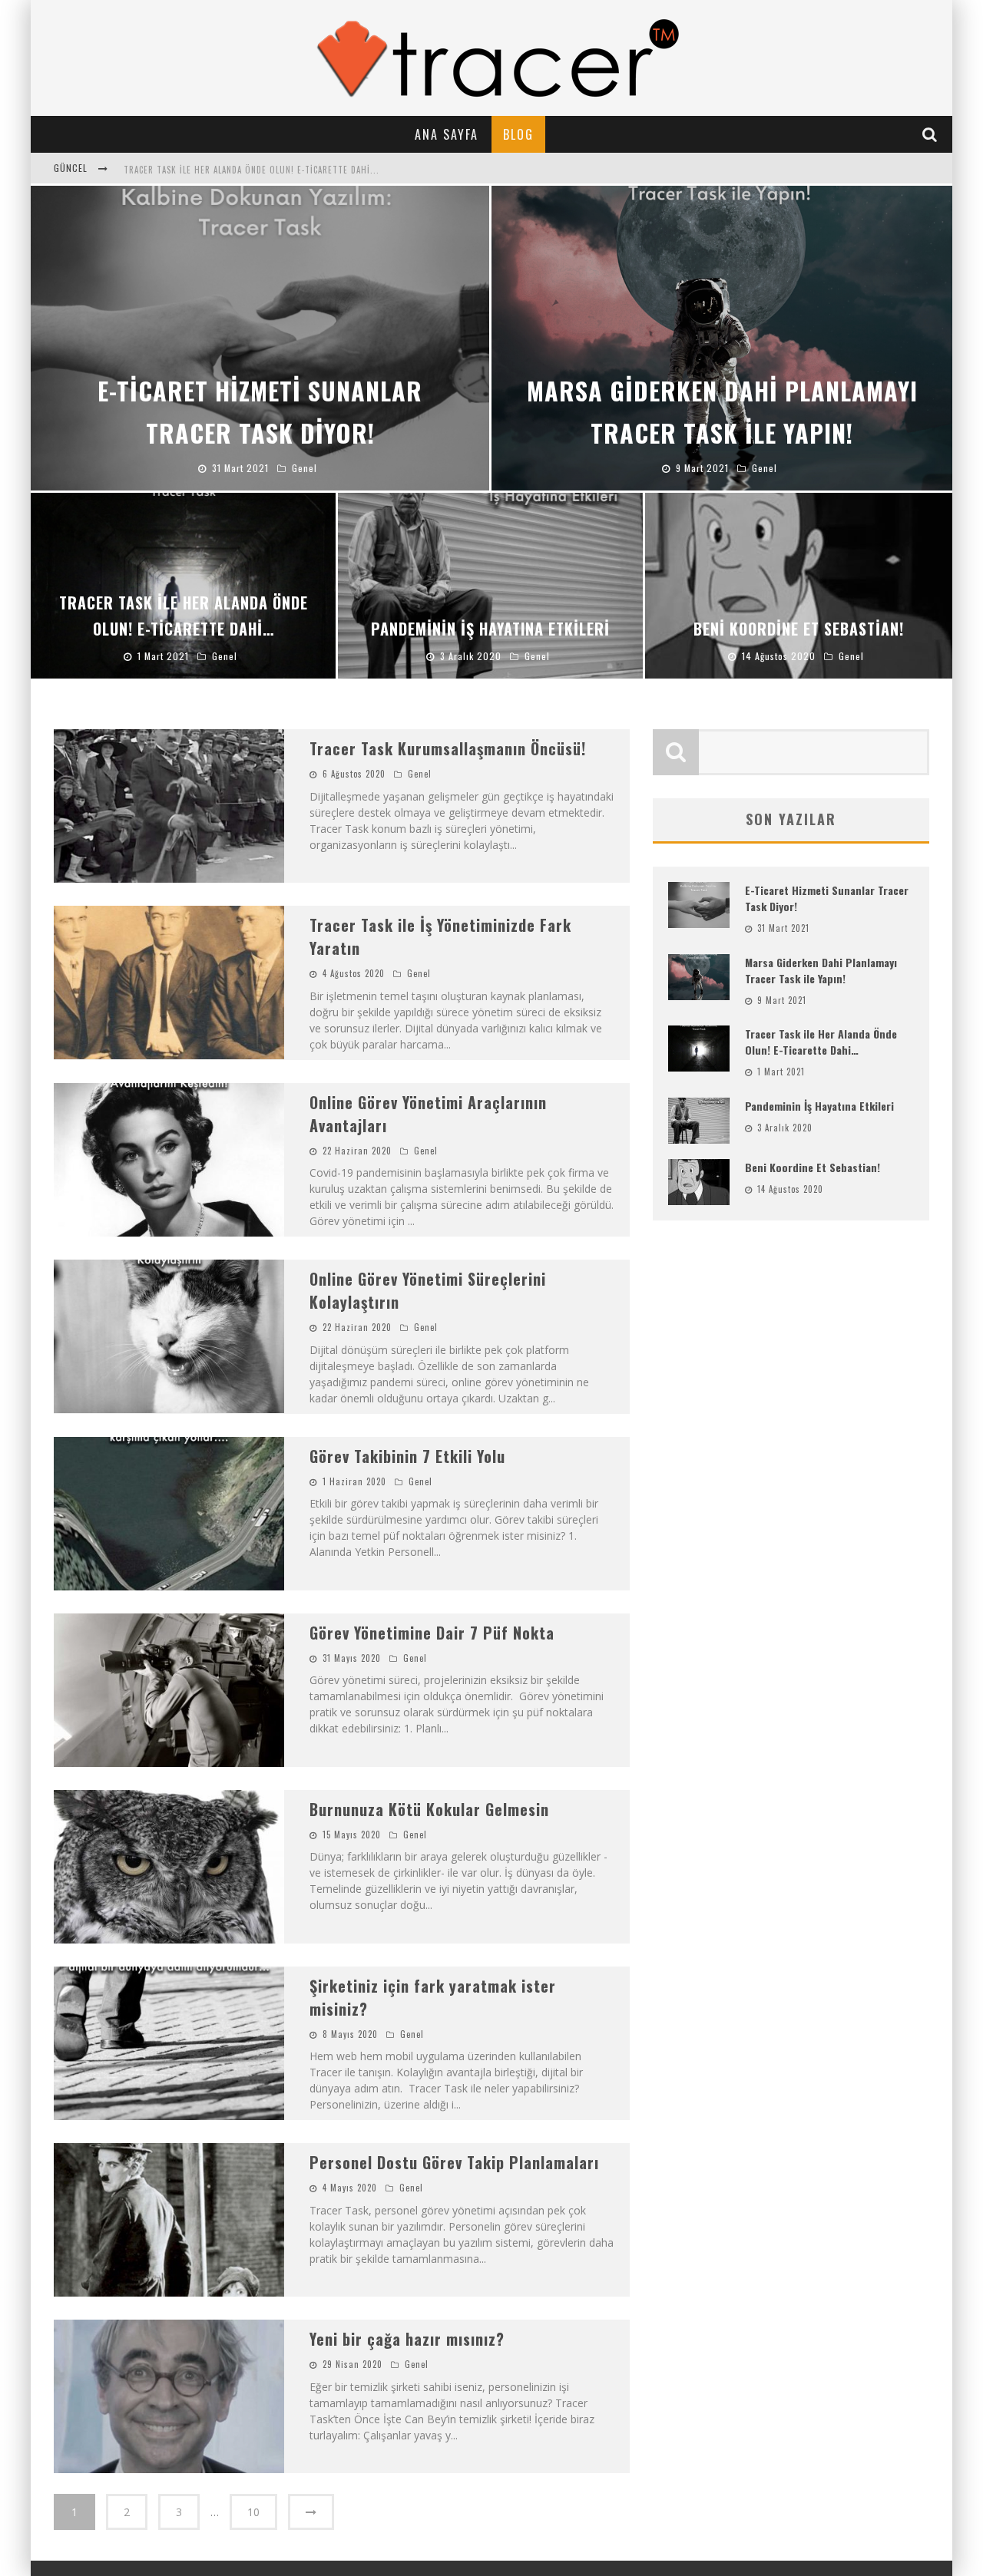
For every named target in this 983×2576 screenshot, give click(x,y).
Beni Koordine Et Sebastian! (813, 1167)
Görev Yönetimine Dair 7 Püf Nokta (432, 1633)
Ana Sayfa (447, 134)
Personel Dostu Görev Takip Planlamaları (454, 2162)
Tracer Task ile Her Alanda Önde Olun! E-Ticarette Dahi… (821, 1042)
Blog (518, 134)
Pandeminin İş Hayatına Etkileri (819, 1106)
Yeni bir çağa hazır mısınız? (407, 2339)
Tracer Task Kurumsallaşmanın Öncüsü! (448, 748)
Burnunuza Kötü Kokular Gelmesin (429, 1809)
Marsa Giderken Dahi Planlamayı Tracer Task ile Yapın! (821, 970)
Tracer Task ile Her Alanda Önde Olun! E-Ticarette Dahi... (252, 170)
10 (253, 2512)
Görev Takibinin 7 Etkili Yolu (407, 1456)
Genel (420, 774)
